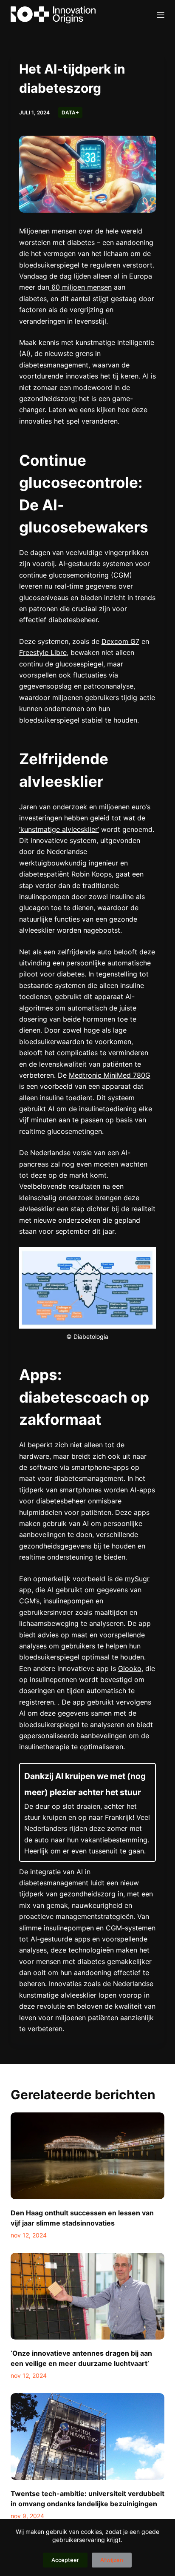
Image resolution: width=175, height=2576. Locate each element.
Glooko (130, 1668)
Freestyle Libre (43, 652)
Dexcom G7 (120, 641)
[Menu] (161, 15)
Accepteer (65, 2560)
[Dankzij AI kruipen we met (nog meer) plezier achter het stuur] (88, 1812)
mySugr (137, 1579)
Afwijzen (112, 2560)
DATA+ (70, 112)
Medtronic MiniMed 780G (110, 1075)
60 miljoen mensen (80, 287)
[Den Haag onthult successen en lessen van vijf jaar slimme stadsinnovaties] (88, 2156)
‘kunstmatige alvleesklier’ (59, 829)
